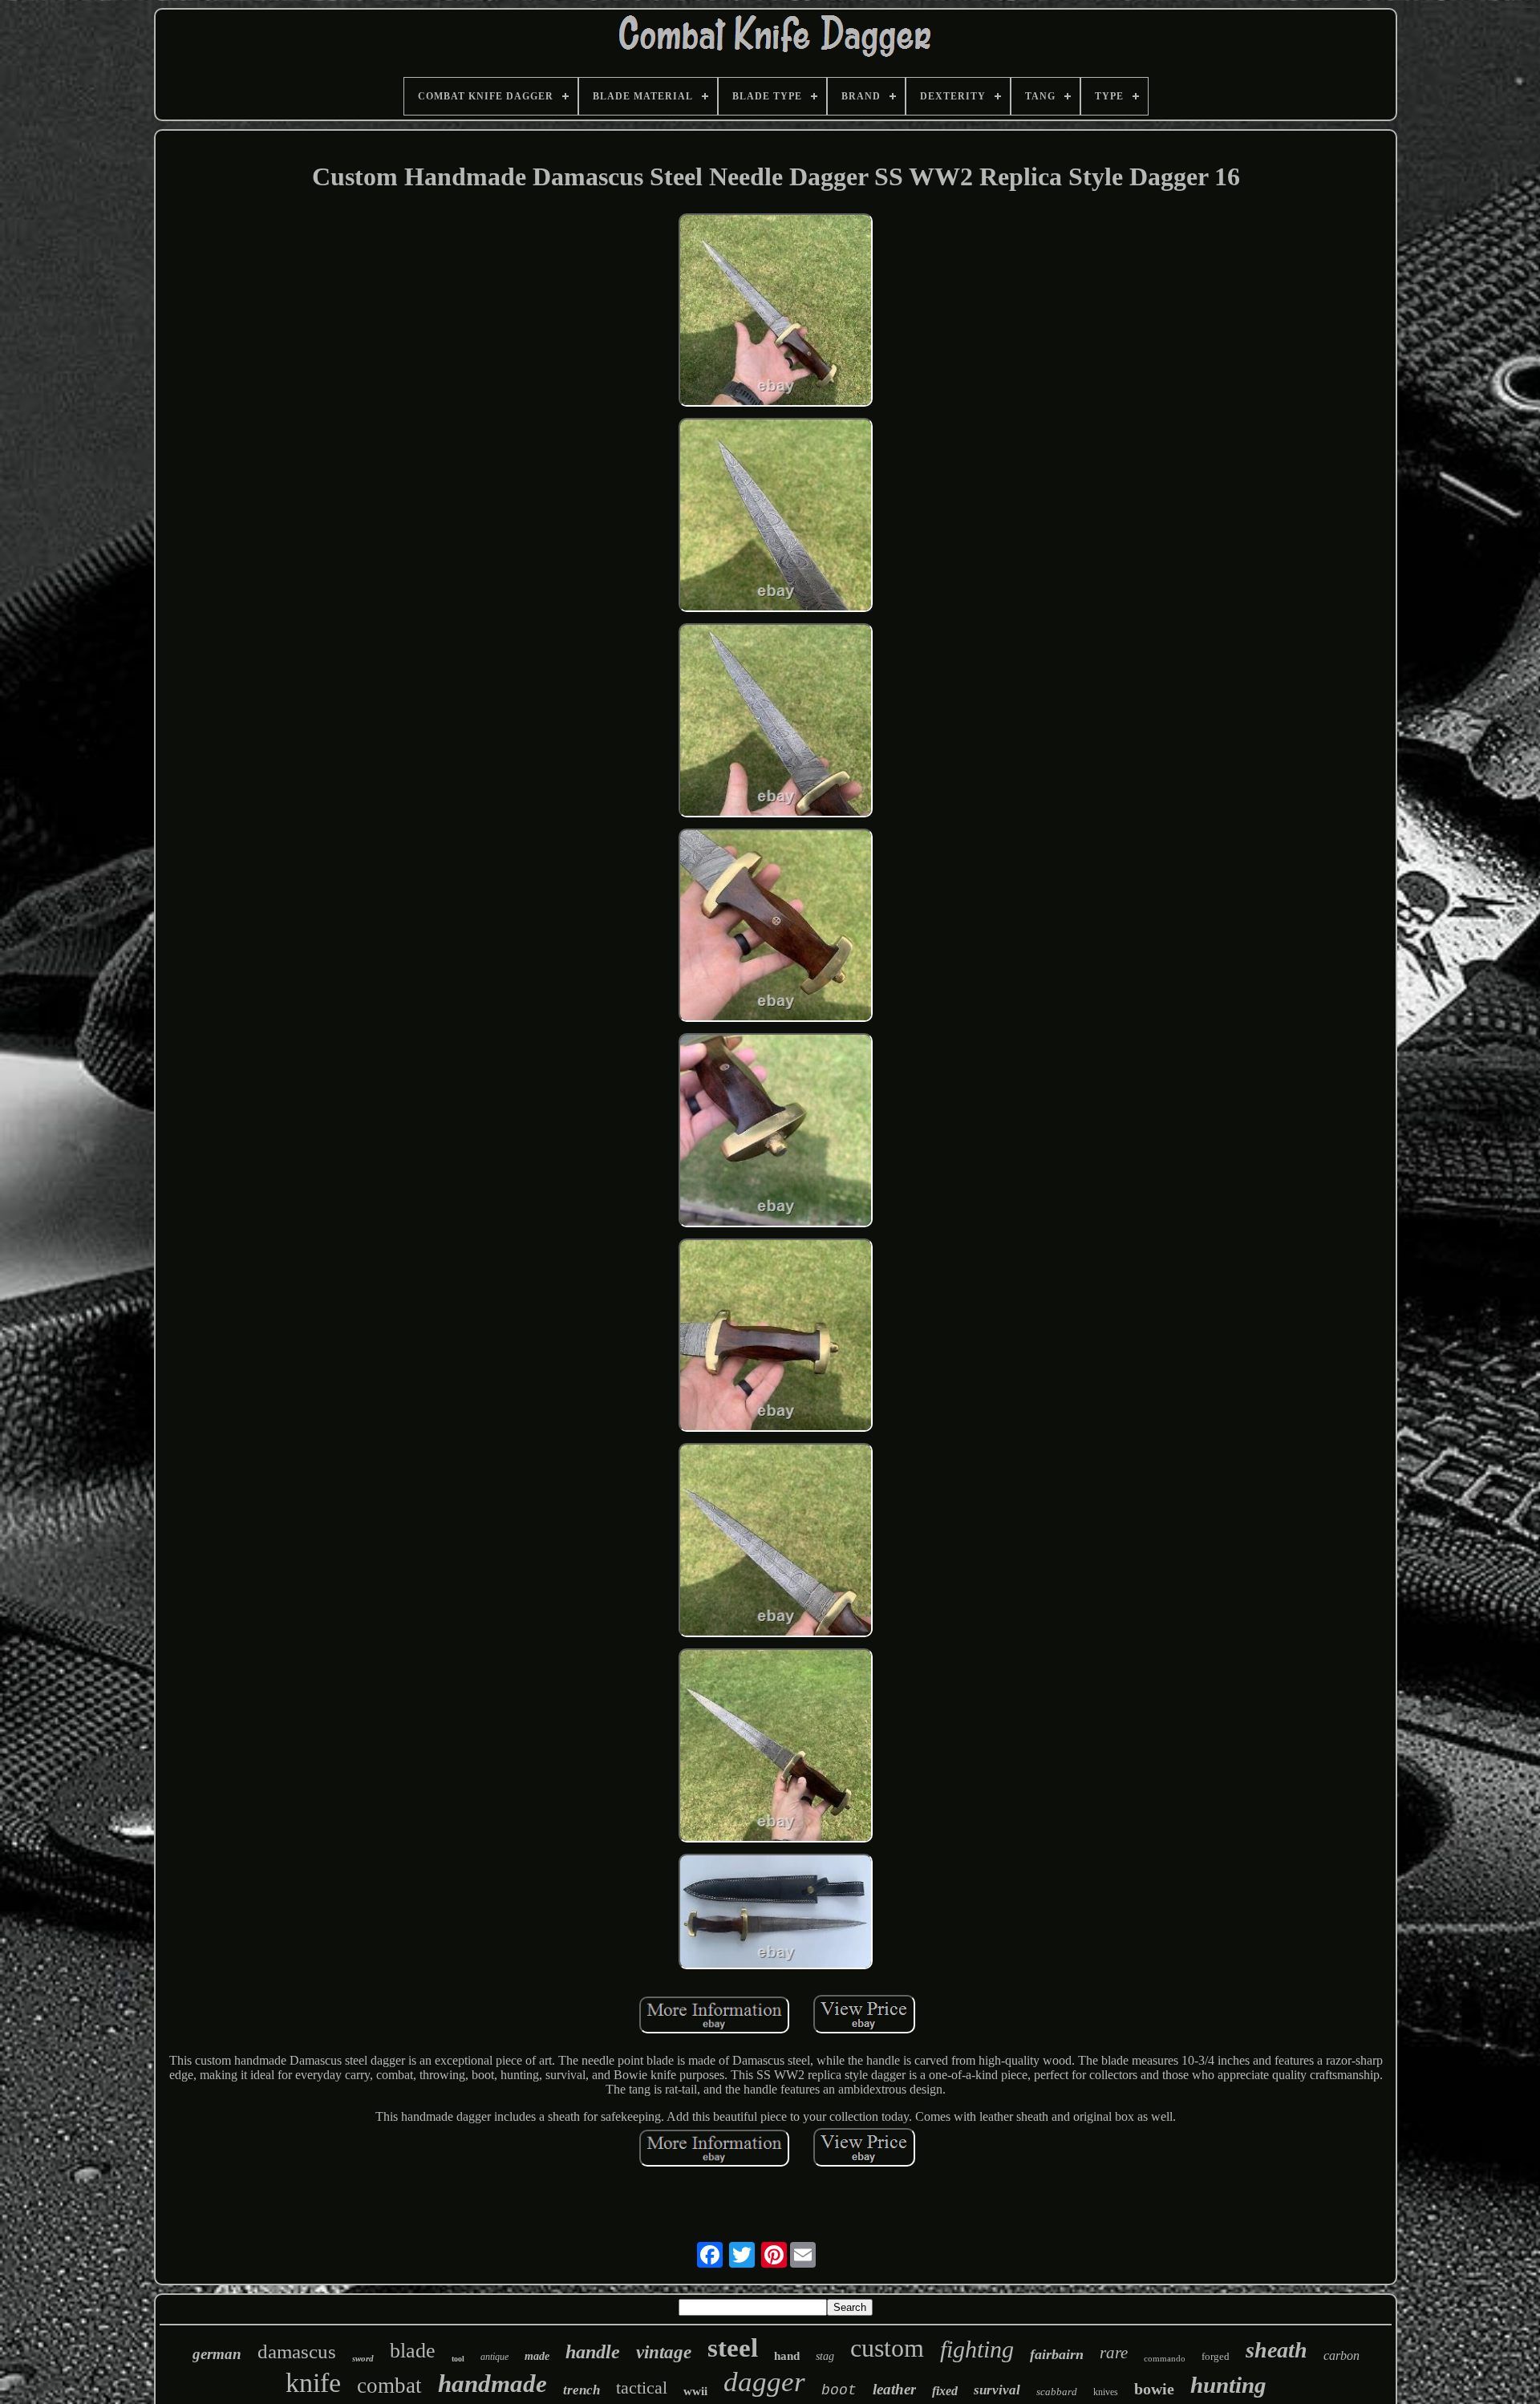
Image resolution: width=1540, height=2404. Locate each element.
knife (313, 2383)
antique (494, 2357)
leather (894, 2389)
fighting (977, 2349)
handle (593, 2352)
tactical (642, 2388)
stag (825, 2356)
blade (413, 2351)
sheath (1277, 2350)
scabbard (1057, 2392)
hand (787, 2356)
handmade (492, 2384)
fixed (945, 2391)
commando (1165, 2358)
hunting (1228, 2385)
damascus (297, 2351)
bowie (1154, 2389)
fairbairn (1057, 2354)
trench (582, 2390)
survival (997, 2390)
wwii (695, 2391)
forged (1216, 2356)
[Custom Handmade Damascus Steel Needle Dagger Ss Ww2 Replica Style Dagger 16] (776, 312)
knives (1106, 2392)
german (217, 2354)
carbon (1341, 2355)
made (537, 2356)
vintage (664, 2352)
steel (733, 2348)
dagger (764, 2382)
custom (887, 2348)
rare (1114, 2353)
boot (839, 2390)
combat (389, 2386)
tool (458, 2359)
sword (363, 2358)
